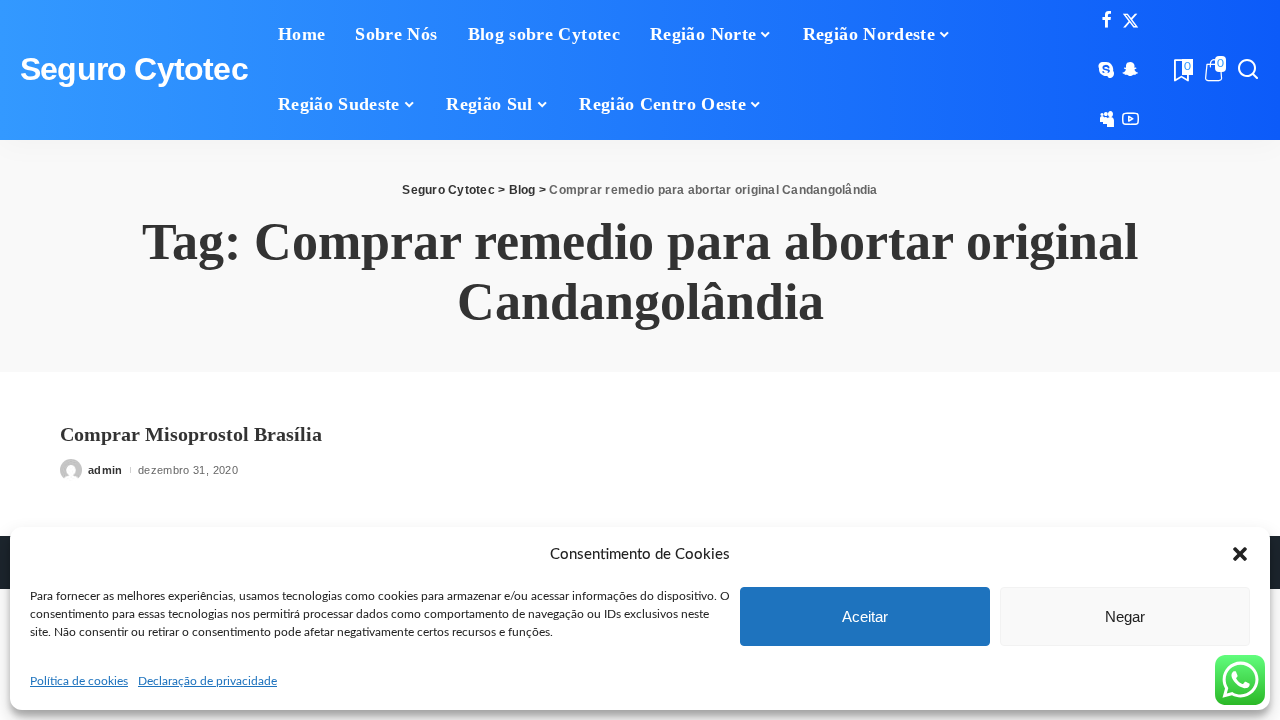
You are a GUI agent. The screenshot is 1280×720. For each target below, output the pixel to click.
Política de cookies (79, 681)
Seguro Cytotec (134, 69)
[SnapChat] (1130, 70)
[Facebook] (1106, 21)
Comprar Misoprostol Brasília (191, 434)
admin (105, 470)
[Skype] (1106, 70)
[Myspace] (1106, 119)
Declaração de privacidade (207, 681)
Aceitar (865, 616)
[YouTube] (1130, 119)
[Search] (1248, 70)
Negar (1125, 616)
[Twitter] (1130, 21)
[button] (1240, 554)
